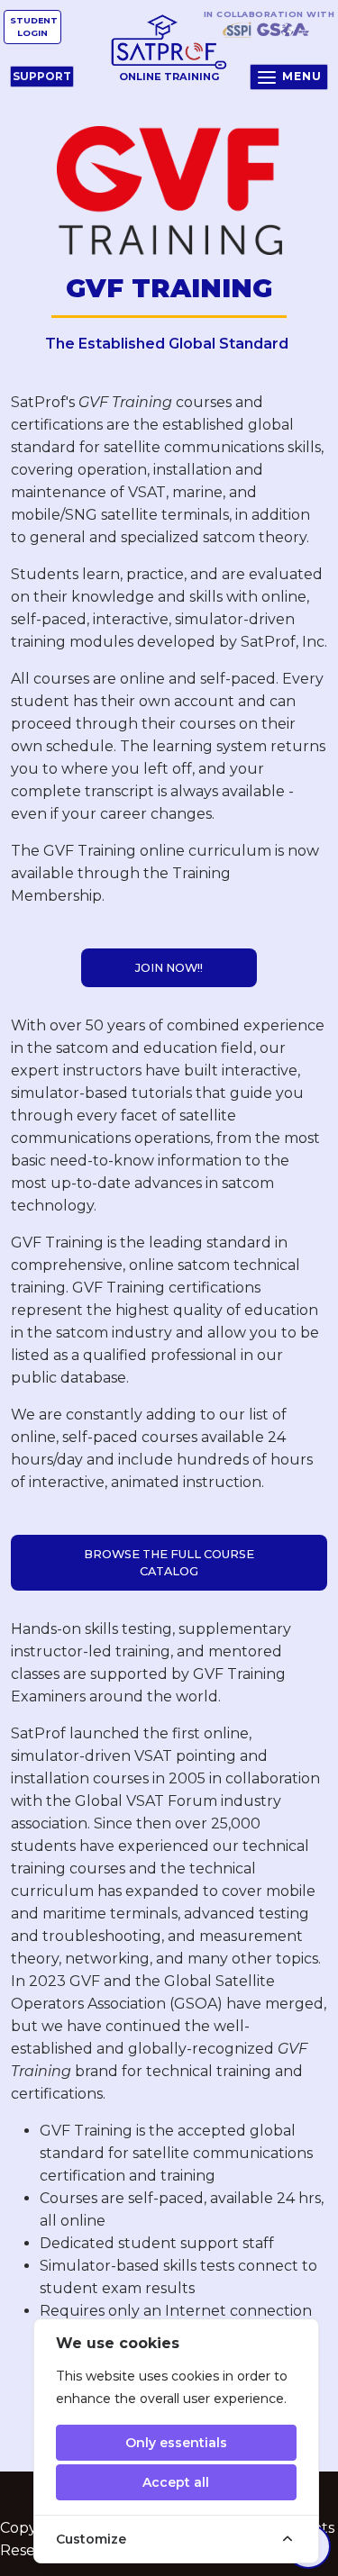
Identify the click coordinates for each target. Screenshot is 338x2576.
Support (42, 76)
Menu (302, 76)
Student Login (34, 27)
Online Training (169, 77)
